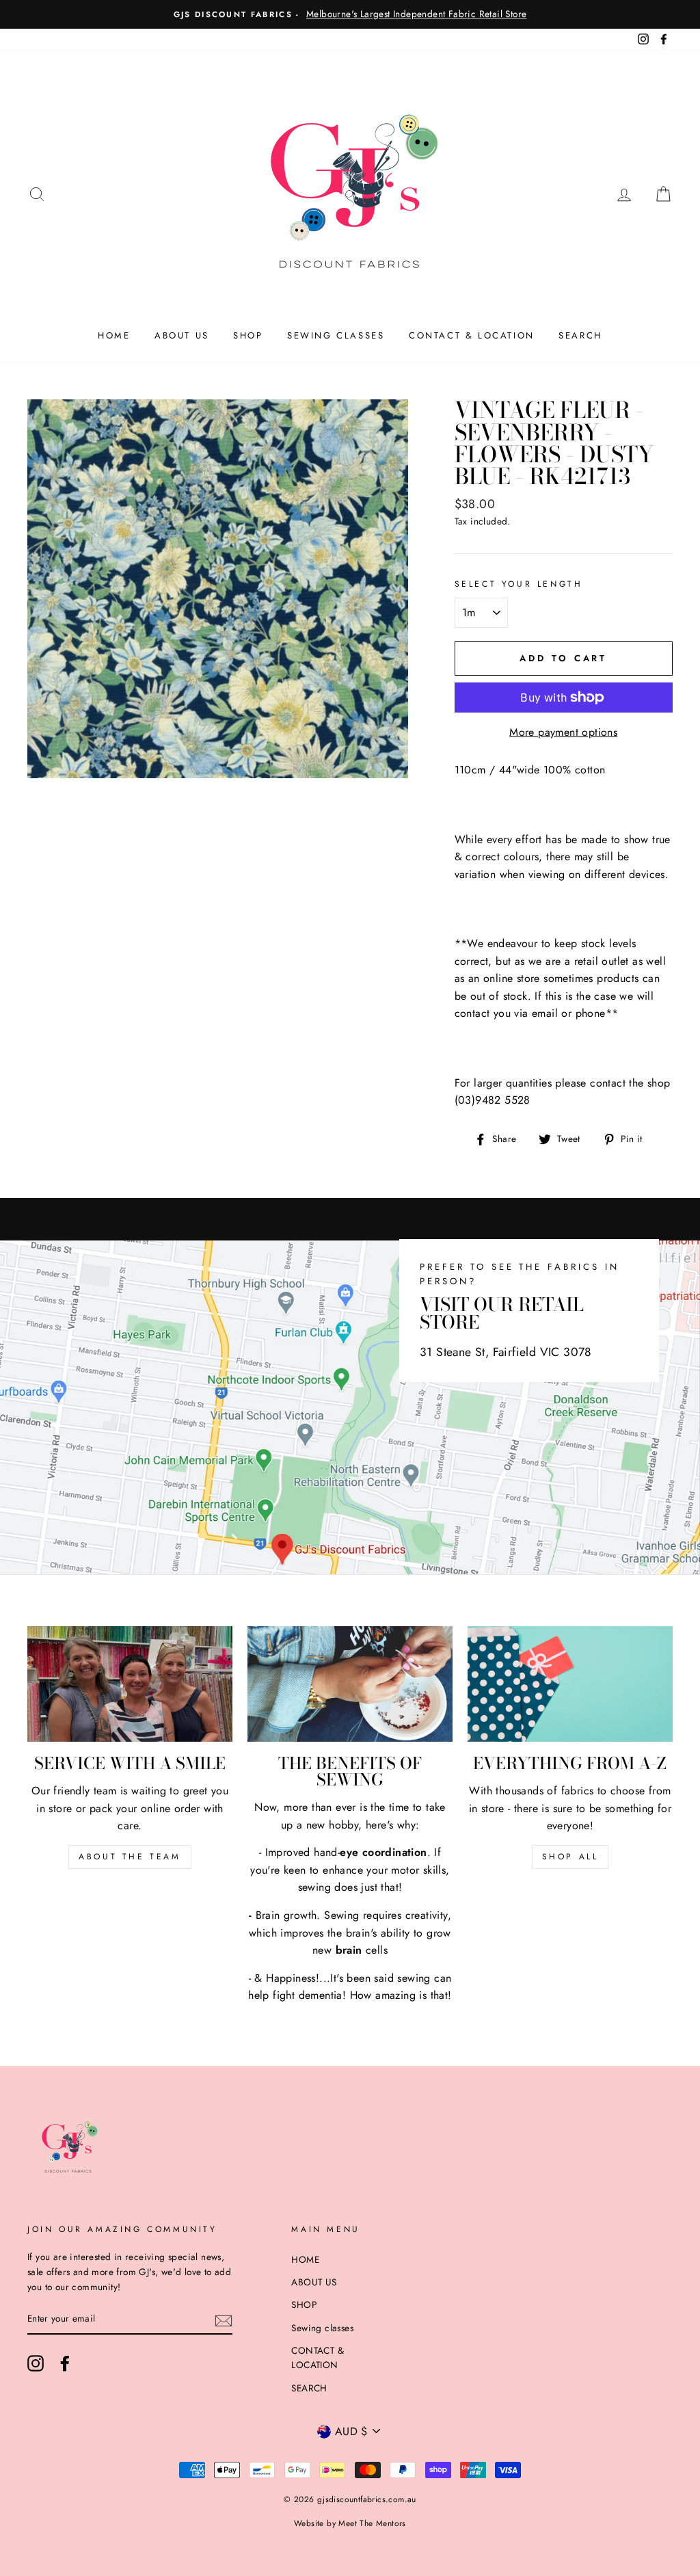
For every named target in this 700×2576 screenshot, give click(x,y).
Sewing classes (336, 335)
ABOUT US (182, 335)
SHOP (248, 335)
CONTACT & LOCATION (472, 335)
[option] (350, 14)
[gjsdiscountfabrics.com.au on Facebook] (65, 2363)
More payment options (563, 732)
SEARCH (580, 335)
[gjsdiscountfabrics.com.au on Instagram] (36, 2363)
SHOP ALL (570, 1857)
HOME (114, 335)
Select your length (519, 584)
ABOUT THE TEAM (130, 1857)
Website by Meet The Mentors (350, 2523)
